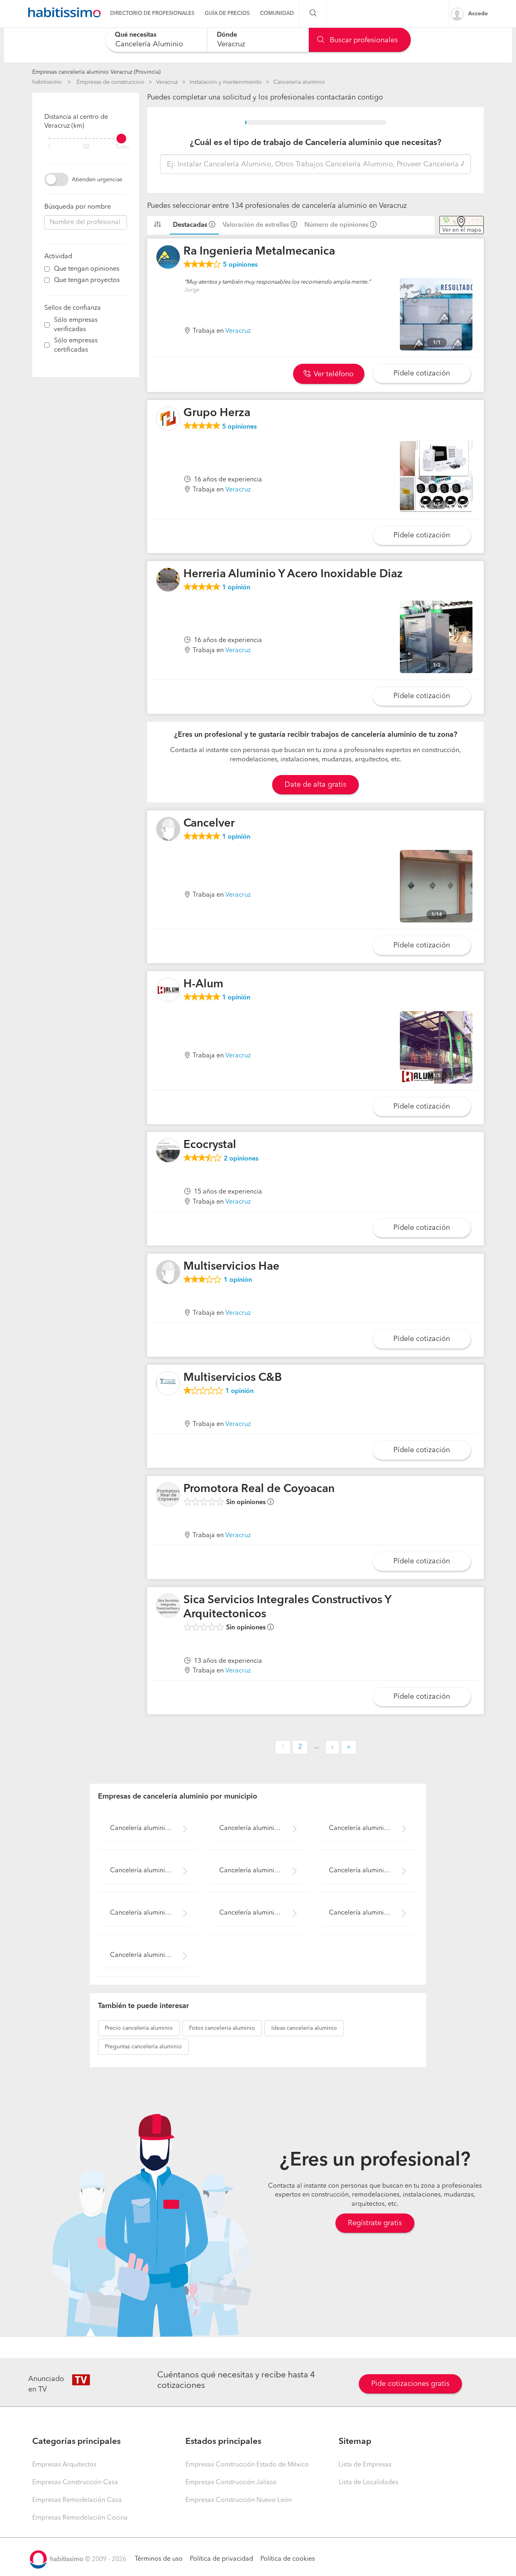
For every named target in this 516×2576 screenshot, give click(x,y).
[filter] (86, 139)
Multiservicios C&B (233, 1378)
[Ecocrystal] (168, 1150)
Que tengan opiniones (87, 269)
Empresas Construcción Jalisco (231, 2483)
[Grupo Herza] (168, 419)
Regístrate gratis (375, 2223)
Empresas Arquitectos (64, 2465)
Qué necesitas (136, 35)
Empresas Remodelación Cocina (80, 2518)
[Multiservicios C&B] (168, 1383)
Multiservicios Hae (231, 1267)
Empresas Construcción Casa (75, 2483)
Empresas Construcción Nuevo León (239, 2500)
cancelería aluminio (139, 2028)
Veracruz (167, 82)
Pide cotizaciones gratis (410, 2384)
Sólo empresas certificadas (76, 345)
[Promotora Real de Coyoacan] (168, 1494)
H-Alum (203, 984)
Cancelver (209, 824)
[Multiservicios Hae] (168, 1272)
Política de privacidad (222, 2559)
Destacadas (190, 225)
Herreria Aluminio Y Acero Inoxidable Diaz (293, 574)
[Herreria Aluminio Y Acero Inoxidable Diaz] (168, 580)
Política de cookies (288, 2559)
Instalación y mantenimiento (226, 82)
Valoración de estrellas (256, 225)
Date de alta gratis (315, 785)
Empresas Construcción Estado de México (247, 2465)
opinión (236, 588)
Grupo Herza (217, 413)
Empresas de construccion (110, 82)
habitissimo (47, 82)
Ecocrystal (210, 1145)
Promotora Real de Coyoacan (259, 1489)
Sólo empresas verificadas (76, 325)
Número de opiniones (336, 225)
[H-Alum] (168, 990)
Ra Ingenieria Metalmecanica (259, 252)
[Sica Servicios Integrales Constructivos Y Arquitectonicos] (168, 1606)
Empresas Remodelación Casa (77, 2500)
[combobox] (156, 40)
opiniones (240, 265)
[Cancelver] (168, 829)
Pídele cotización (422, 373)
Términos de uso (159, 2559)
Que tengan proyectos (87, 280)
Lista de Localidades (368, 2483)
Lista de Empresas (365, 2465)
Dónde (227, 35)
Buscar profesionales (363, 40)
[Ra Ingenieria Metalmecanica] (168, 257)
